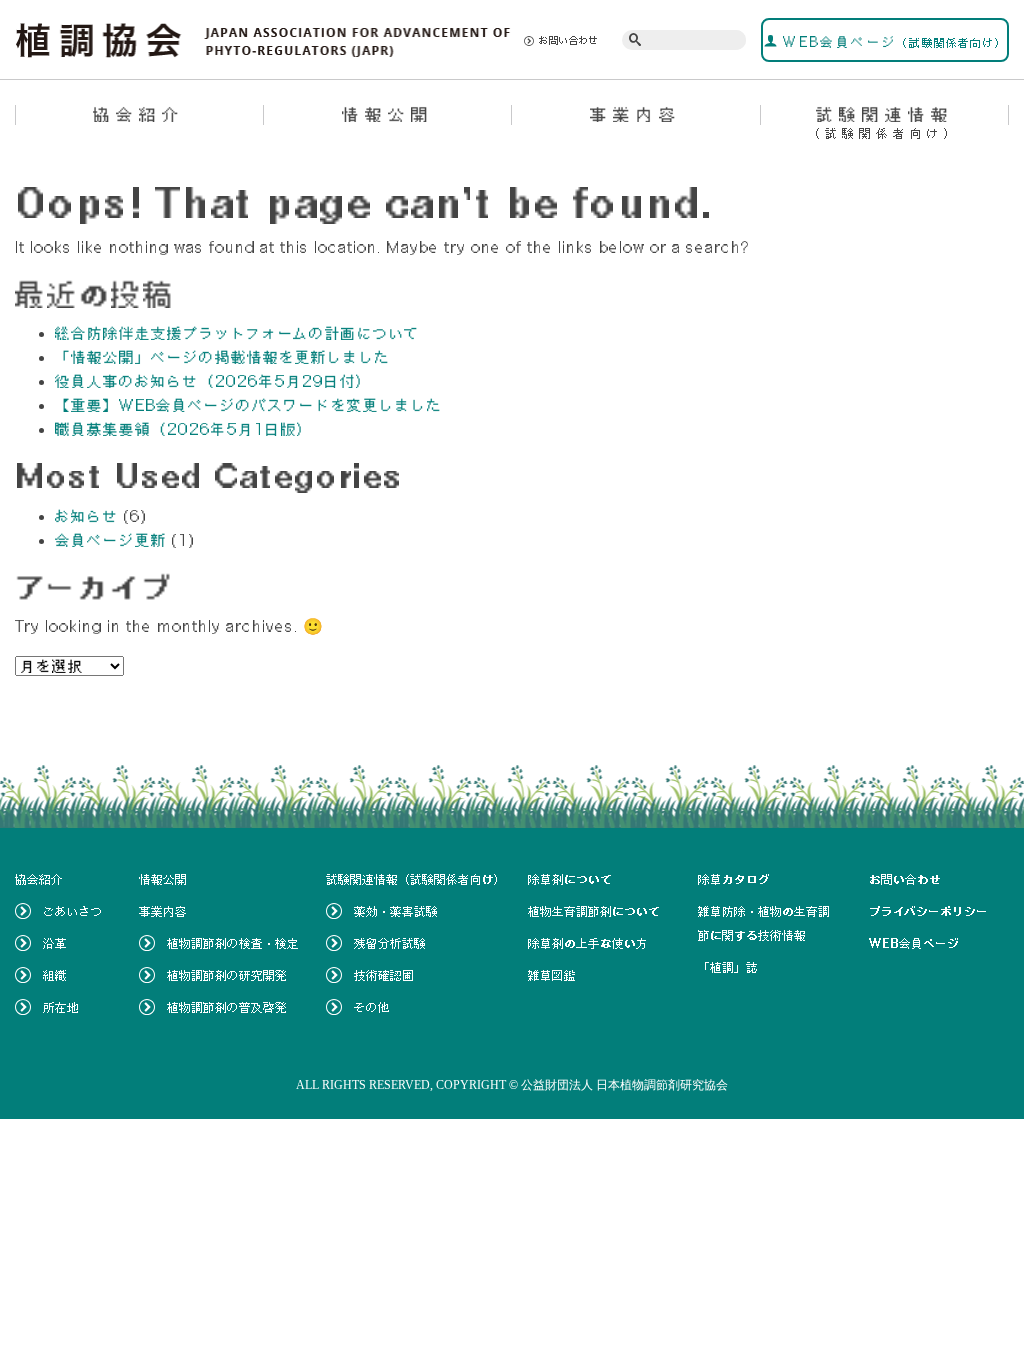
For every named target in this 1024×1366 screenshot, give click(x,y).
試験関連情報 (884, 122)
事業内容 (636, 114)
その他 (372, 1007)
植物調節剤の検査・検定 (233, 943)
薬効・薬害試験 (396, 911)
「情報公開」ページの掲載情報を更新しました (223, 357)
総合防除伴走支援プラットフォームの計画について (237, 333)
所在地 (61, 1007)
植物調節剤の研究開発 (227, 975)
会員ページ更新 (111, 540)
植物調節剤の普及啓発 (227, 1007)
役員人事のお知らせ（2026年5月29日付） (213, 381)
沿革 (55, 943)
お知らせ (87, 516)
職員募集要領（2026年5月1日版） (184, 429)
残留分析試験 (390, 943)
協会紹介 (139, 114)
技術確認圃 (384, 975)
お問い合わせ (569, 40)
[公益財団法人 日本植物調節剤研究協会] (263, 38)
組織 (55, 975)
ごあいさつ (73, 911)
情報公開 (388, 114)
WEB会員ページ (892, 42)
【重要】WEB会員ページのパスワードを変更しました (249, 405)
